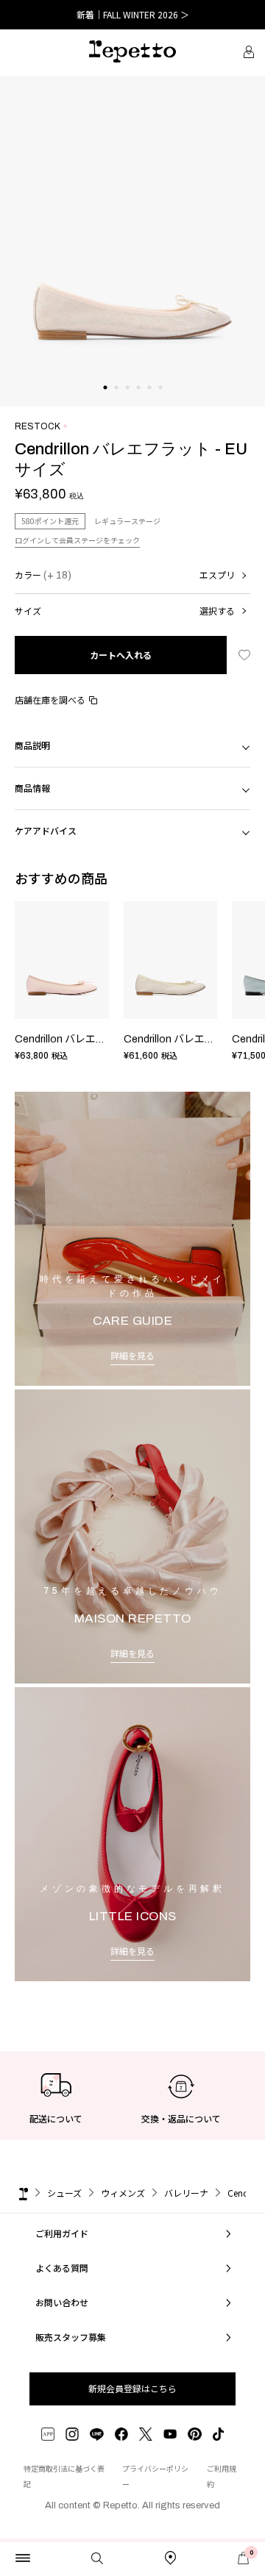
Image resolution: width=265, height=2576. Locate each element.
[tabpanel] (132, 241)
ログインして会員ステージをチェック (77, 540)
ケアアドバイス (46, 830)
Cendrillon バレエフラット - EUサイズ (103, 1039)
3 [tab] (127, 402)
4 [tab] (138, 402)
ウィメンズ (123, 2193)
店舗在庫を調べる (50, 700)
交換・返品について (181, 2118)
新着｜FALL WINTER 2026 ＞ (133, 14)
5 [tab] (149, 402)
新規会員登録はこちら (132, 2388)
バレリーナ (186, 2193)
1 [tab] (105, 402)
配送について (56, 2118)
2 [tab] (116, 402)
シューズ (64, 2193)
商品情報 (32, 788)
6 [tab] (160, 402)
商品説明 (32, 745)
